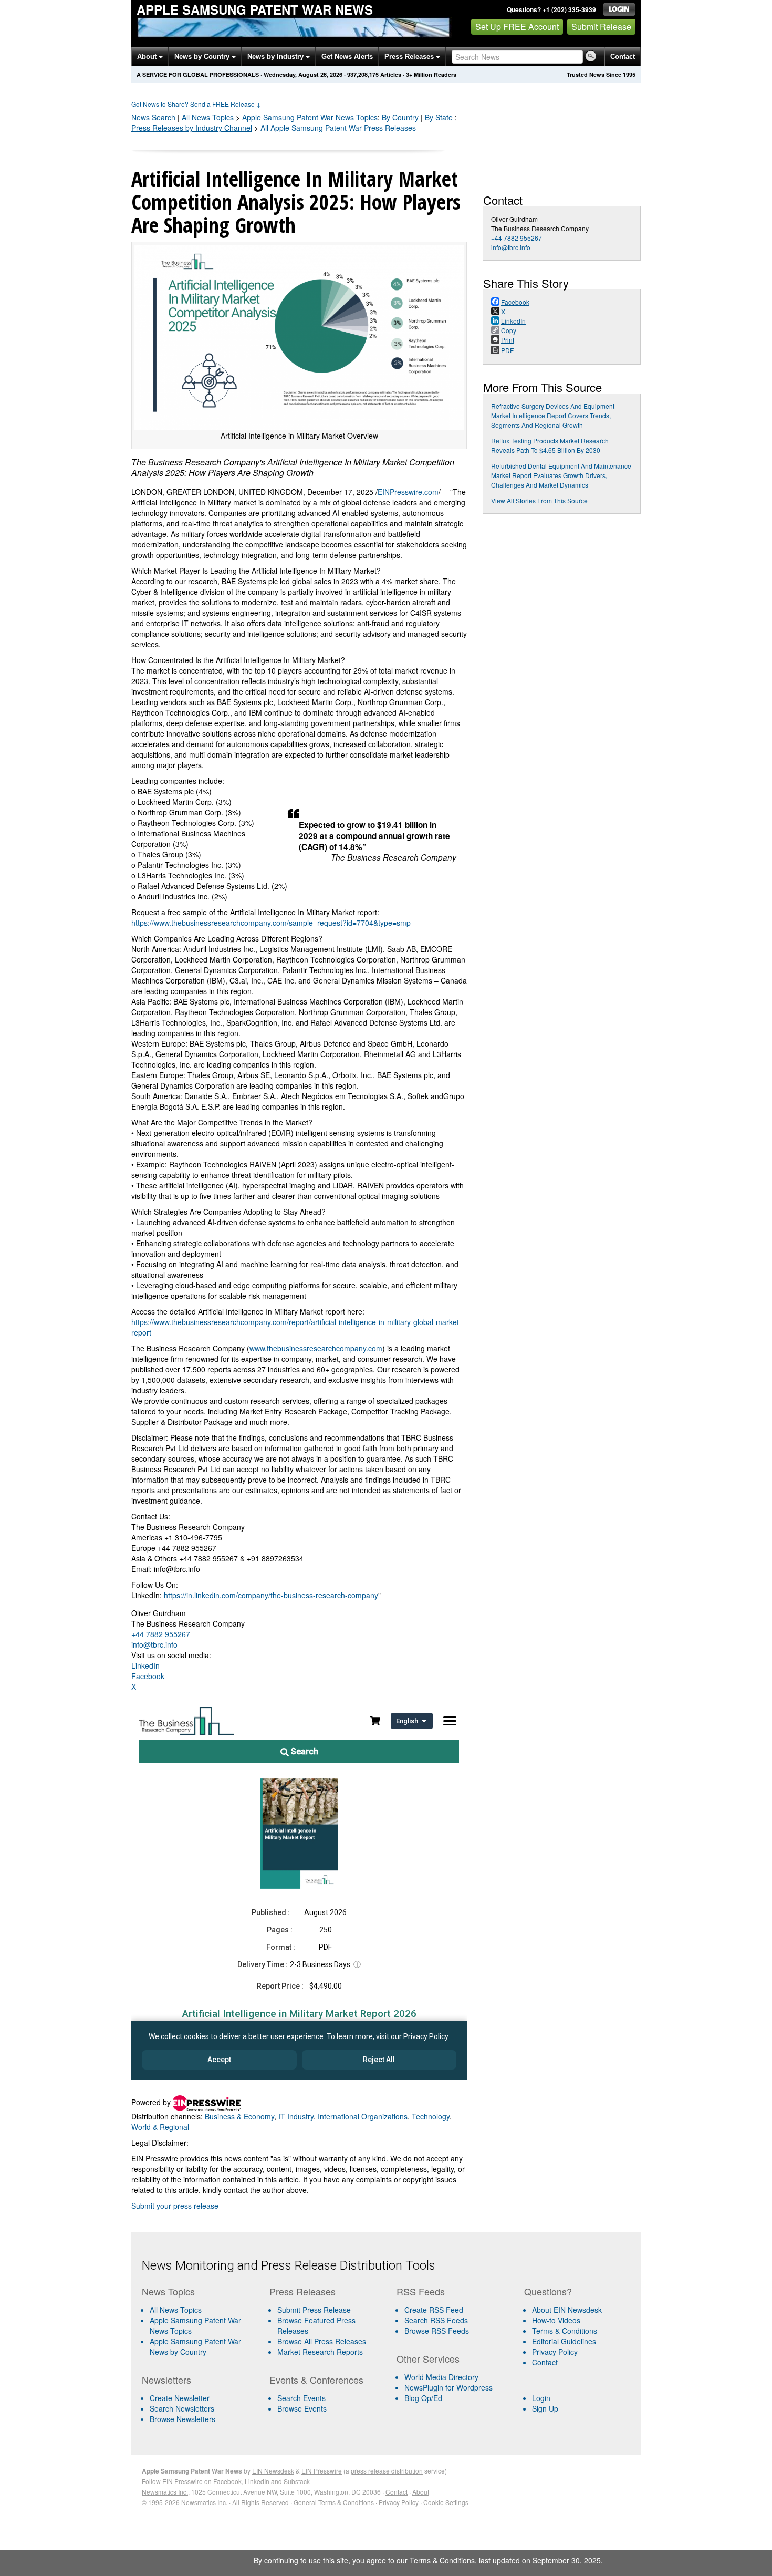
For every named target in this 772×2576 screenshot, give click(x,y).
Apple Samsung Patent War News (255, 9)
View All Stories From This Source (539, 500)
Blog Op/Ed (423, 2398)
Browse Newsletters (182, 2419)
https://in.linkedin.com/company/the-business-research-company (271, 1595)
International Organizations (363, 2116)
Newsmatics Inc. (165, 2492)
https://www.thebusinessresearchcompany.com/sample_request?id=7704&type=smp (271, 923)
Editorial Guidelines (564, 2341)
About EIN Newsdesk (567, 2310)
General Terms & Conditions (334, 2502)
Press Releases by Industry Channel (192, 128)
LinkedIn (145, 1665)
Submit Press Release (314, 2310)
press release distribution (387, 2471)
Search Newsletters (182, 2408)
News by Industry (277, 56)
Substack (297, 2481)
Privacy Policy (555, 2352)
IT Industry (296, 2116)
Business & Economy (239, 2116)
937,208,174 (363, 74)
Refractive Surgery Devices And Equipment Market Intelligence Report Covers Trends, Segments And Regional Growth (553, 415)
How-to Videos (556, 2320)
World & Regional (160, 2127)
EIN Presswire (322, 2471)
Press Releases (410, 56)
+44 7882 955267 (161, 1634)
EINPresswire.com (408, 492)
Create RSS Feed (434, 2310)
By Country (400, 117)
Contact (623, 56)
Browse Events (302, 2408)
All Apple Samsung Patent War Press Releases (338, 128)
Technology (431, 2116)
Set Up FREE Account (517, 27)
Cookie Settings (446, 2502)
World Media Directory (441, 2377)
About (148, 56)
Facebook (148, 1676)
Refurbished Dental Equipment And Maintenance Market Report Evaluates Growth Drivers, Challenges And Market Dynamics (561, 475)
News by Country (203, 56)
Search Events (301, 2398)
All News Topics (208, 117)
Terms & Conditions (565, 2331)
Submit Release (601, 27)
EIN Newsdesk (273, 2471)
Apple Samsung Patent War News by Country (195, 2346)
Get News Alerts (347, 56)
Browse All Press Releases (322, 2341)
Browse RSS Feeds (437, 2331)
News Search (153, 117)
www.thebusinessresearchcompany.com (316, 1348)
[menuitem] (201, 2325)
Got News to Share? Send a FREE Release (196, 104)
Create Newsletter (180, 2398)
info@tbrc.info (154, 1644)
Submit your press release (175, 2206)
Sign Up (545, 2408)
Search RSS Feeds (436, 2320)
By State (439, 117)
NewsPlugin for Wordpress (448, 2387)
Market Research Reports (320, 2352)
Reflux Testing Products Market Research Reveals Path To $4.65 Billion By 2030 (550, 445)
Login (541, 2398)
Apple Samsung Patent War (310, 117)
